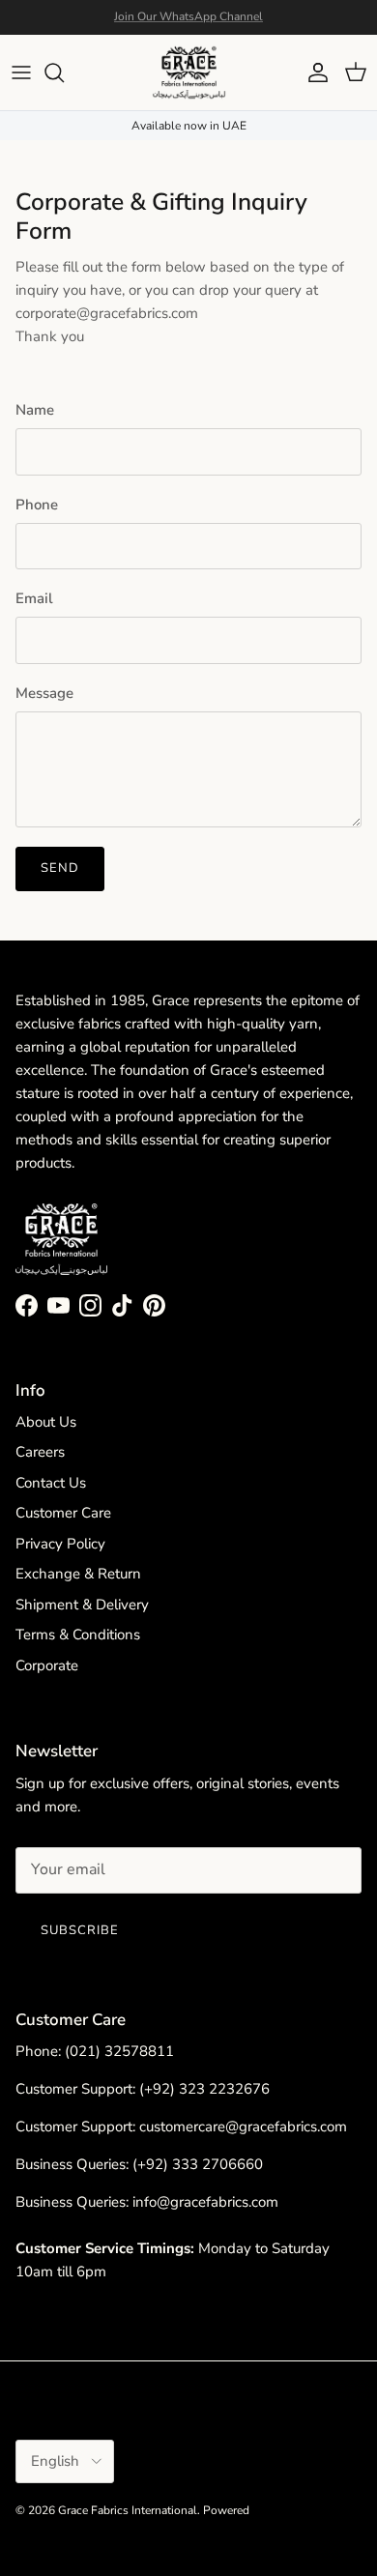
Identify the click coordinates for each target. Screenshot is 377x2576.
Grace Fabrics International (128, 2510)
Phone (37, 505)
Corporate (47, 1665)
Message (44, 693)
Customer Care (63, 1513)
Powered (226, 2510)
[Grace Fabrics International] (189, 72)
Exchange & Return (78, 1574)
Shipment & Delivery (82, 1605)
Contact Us (51, 1483)
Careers (40, 1452)
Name (35, 410)
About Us (46, 1422)
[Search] (64, 72)
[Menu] (21, 72)
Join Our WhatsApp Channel (188, 16)
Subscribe (80, 1930)
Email (34, 598)
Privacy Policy (60, 1544)
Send (60, 868)
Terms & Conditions (78, 1635)
